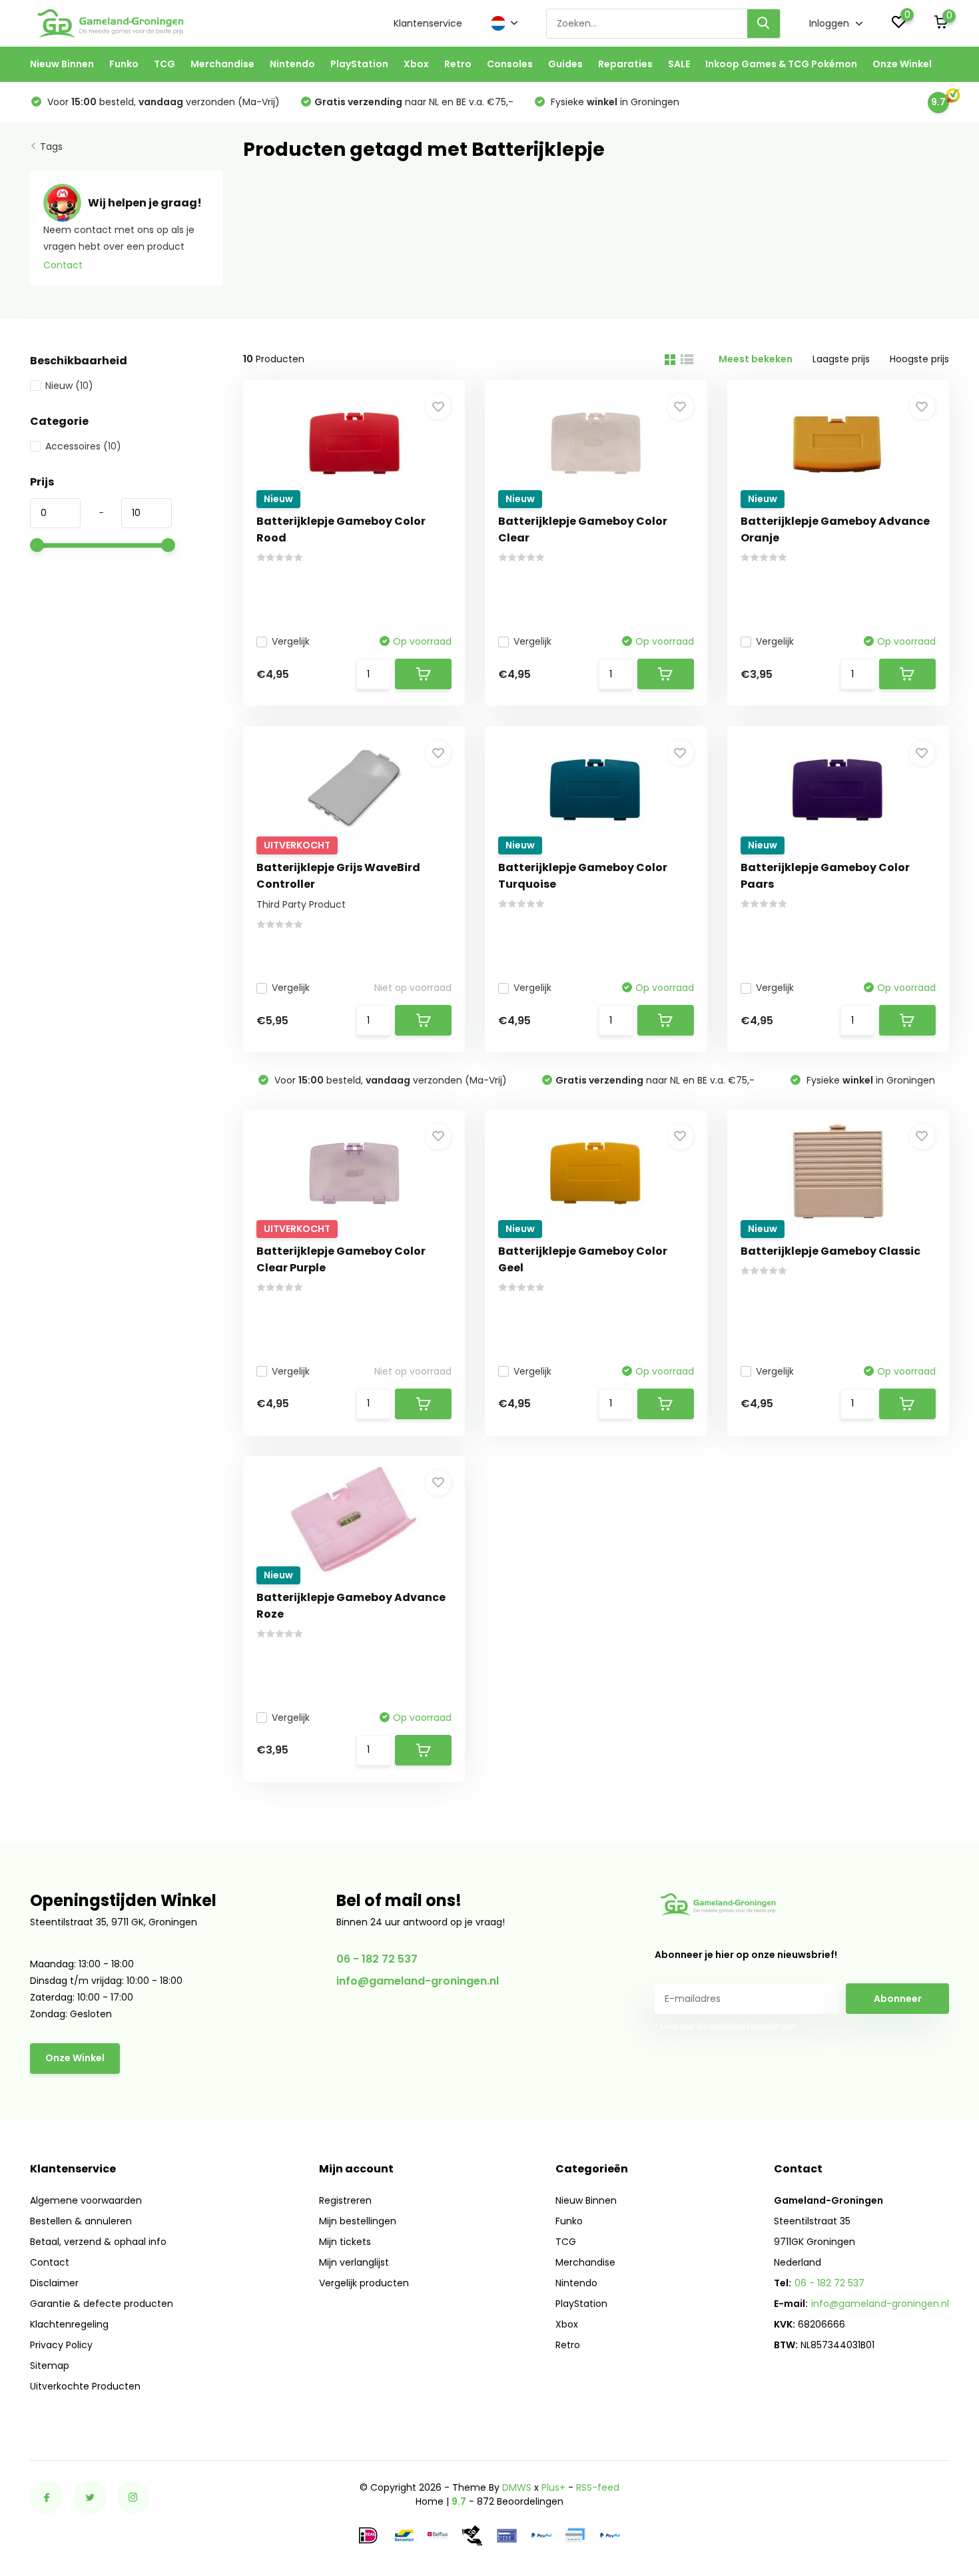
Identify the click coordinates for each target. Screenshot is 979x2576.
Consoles (510, 64)
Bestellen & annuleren (81, 2221)
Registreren (345, 2200)
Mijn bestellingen (358, 2221)
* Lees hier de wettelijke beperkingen (726, 2026)
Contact (63, 265)
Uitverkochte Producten (85, 2386)
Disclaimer (54, 2283)
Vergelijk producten (364, 2283)
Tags (51, 147)
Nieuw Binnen (62, 64)
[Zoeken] (764, 24)
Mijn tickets (345, 2242)
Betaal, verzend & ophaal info (98, 2242)
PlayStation (359, 64)
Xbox (416, 64)
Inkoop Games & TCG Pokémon (781, 64)
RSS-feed (598, 2487)
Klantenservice (428, 23)
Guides (565, 64)
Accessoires (83, 446)
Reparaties (625, 64)
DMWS (517, 2487)
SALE (679, 64)
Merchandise (222, 64)
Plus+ (553, 2487)
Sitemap (50, 2366)
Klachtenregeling (69, 2324)
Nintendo (292, 64)
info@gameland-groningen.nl (418, 1981)
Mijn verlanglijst (354, 2262)
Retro (458, 64)
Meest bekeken (756, 359)
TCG (164, 64)
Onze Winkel (902, 64)
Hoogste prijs (919, 359)
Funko (124, 64)
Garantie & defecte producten (102, 2304)
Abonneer (898, 1999)
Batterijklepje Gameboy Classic (830, 1251)
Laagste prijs (841, 359)
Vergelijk (291, 641)
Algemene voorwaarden (86, 2200)
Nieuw (69, 386)
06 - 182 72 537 (377, 1959)
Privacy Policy (61, 2345)
